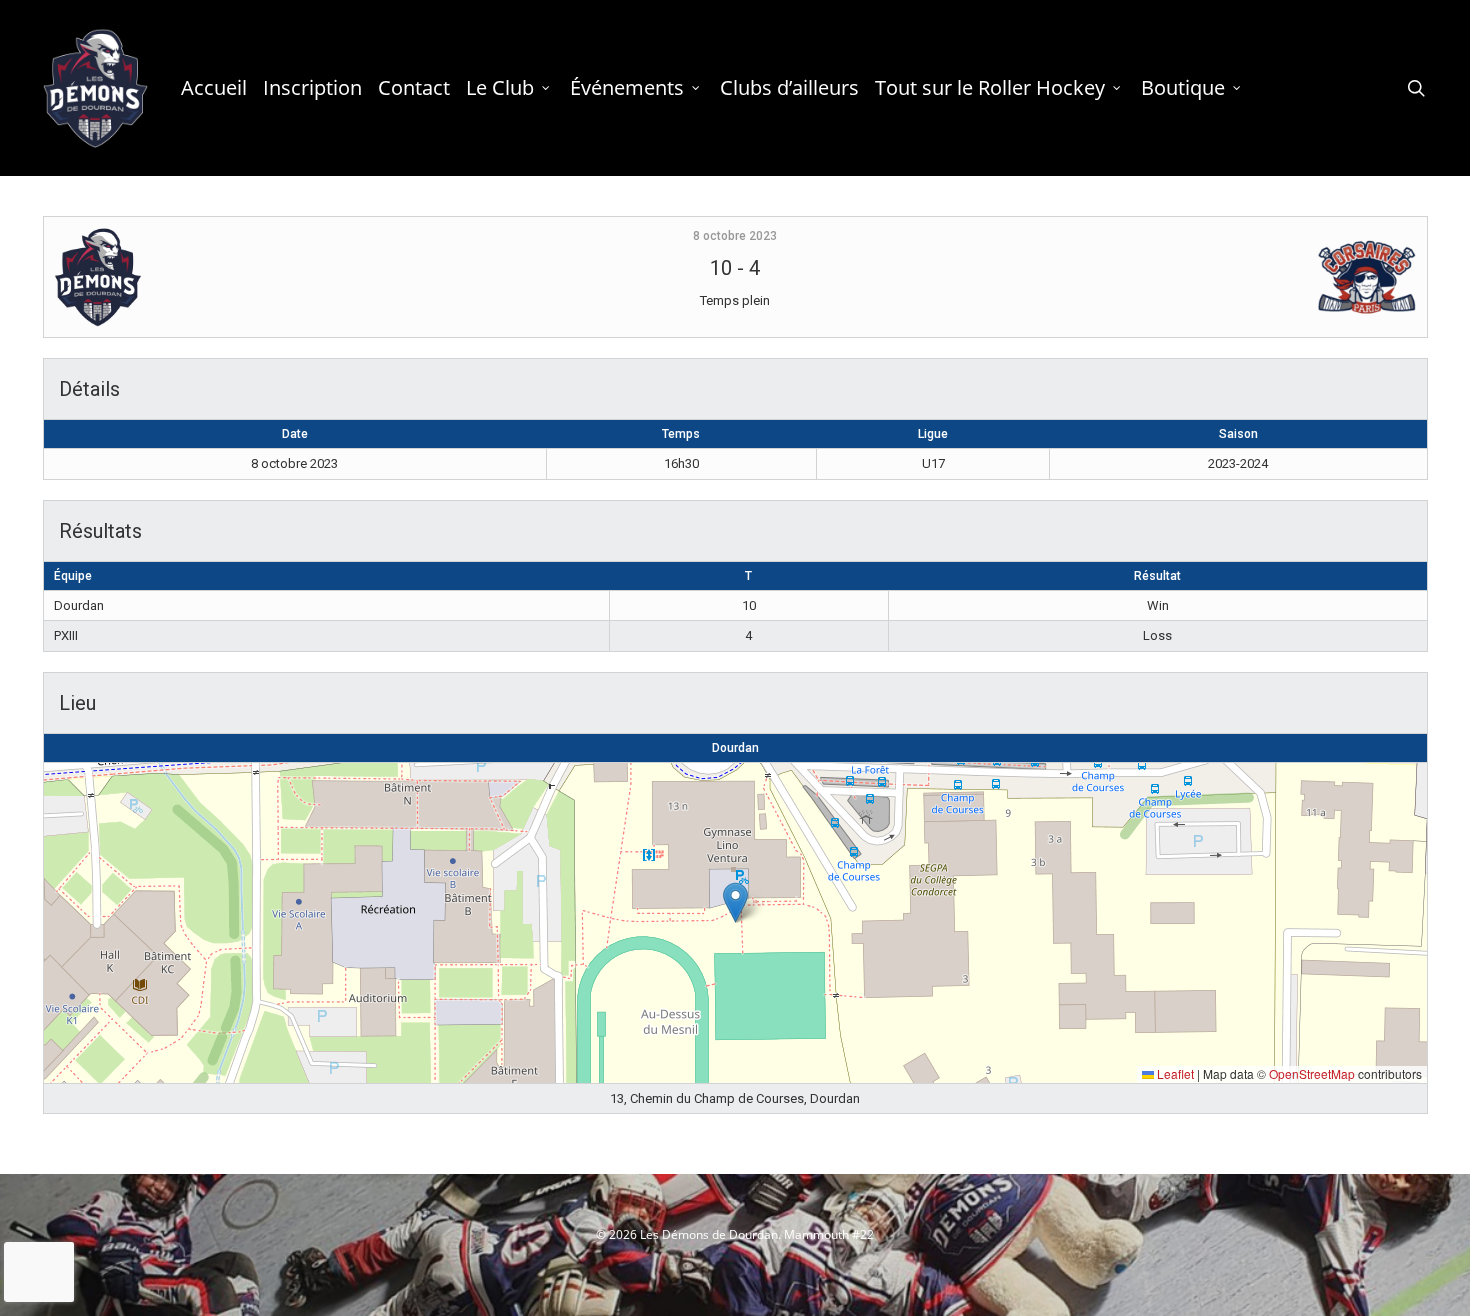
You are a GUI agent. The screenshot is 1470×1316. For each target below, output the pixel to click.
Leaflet (1174, 1073)
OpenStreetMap (1312, 1073)
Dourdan (735, 748)
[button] (735, 902)
